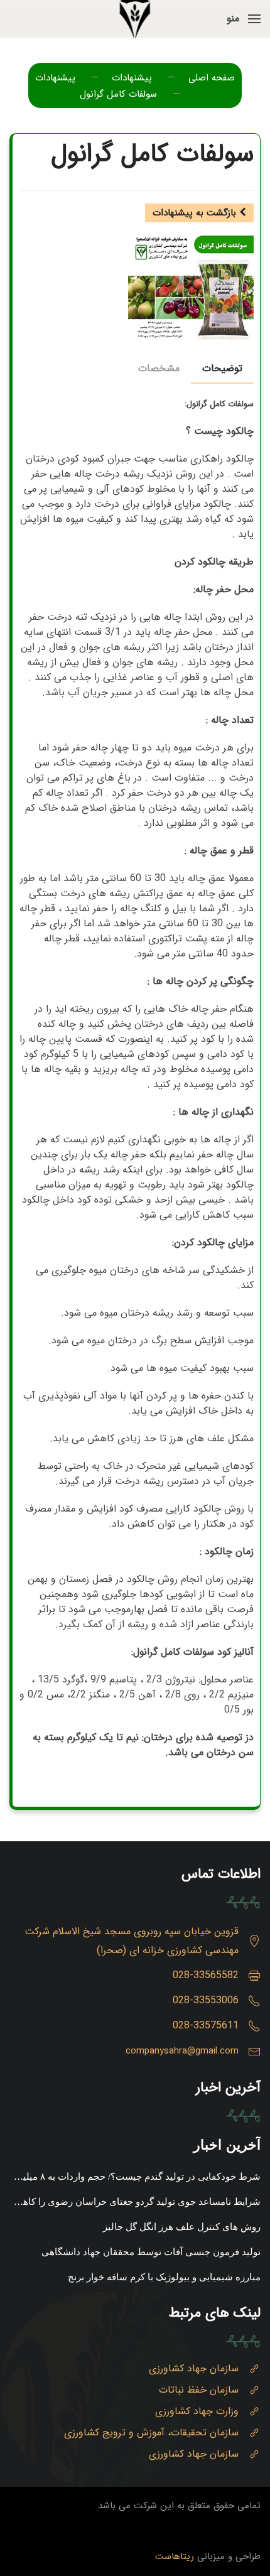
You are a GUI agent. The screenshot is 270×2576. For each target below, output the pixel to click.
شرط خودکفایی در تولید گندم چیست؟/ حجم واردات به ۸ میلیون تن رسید (136, 2179)
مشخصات (159, 368)
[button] (244, 19)
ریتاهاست (175, 2557)
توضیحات (222, 368)
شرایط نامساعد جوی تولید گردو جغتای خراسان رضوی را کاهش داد (136, 2204)
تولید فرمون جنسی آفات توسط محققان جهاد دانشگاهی (151, 2252)
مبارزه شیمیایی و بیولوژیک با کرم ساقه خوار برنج (164, 2277)
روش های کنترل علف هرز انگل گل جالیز (182, 2227)
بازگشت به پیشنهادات (196, 213)
